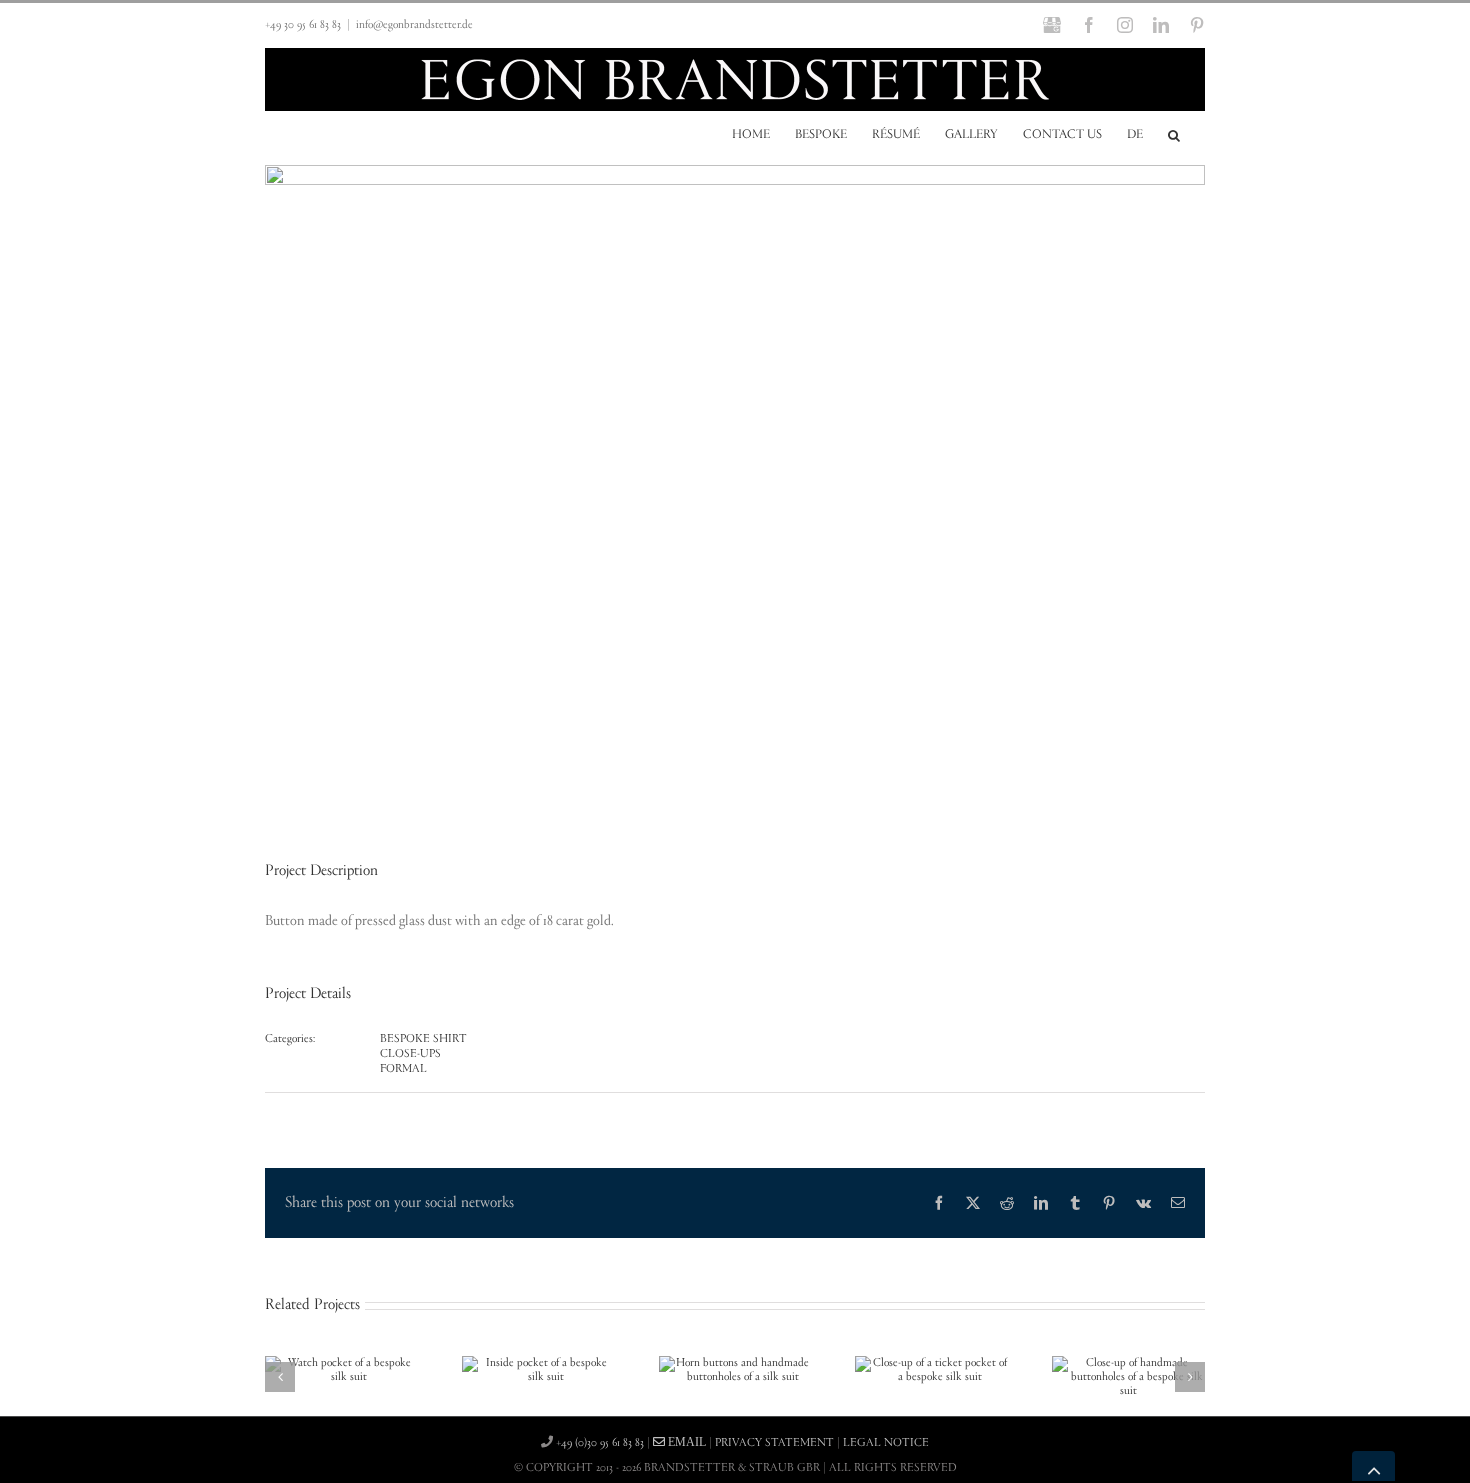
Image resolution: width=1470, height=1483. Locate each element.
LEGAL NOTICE (886, 1443)
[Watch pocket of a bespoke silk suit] (341, 1363)
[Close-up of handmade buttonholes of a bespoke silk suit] (1128, 1363)
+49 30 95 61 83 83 (303, 25)
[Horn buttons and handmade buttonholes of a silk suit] (735, 1363)
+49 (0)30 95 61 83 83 (600, 1443)
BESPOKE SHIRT (423, 1039)
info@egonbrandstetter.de (414, 25)
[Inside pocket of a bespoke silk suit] (538, 1363)
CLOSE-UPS (410, 1054)
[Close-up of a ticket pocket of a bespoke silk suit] (931, 1363)
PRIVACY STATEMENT (774, 1443)
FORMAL (403, 1069)
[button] (1174, 135)
